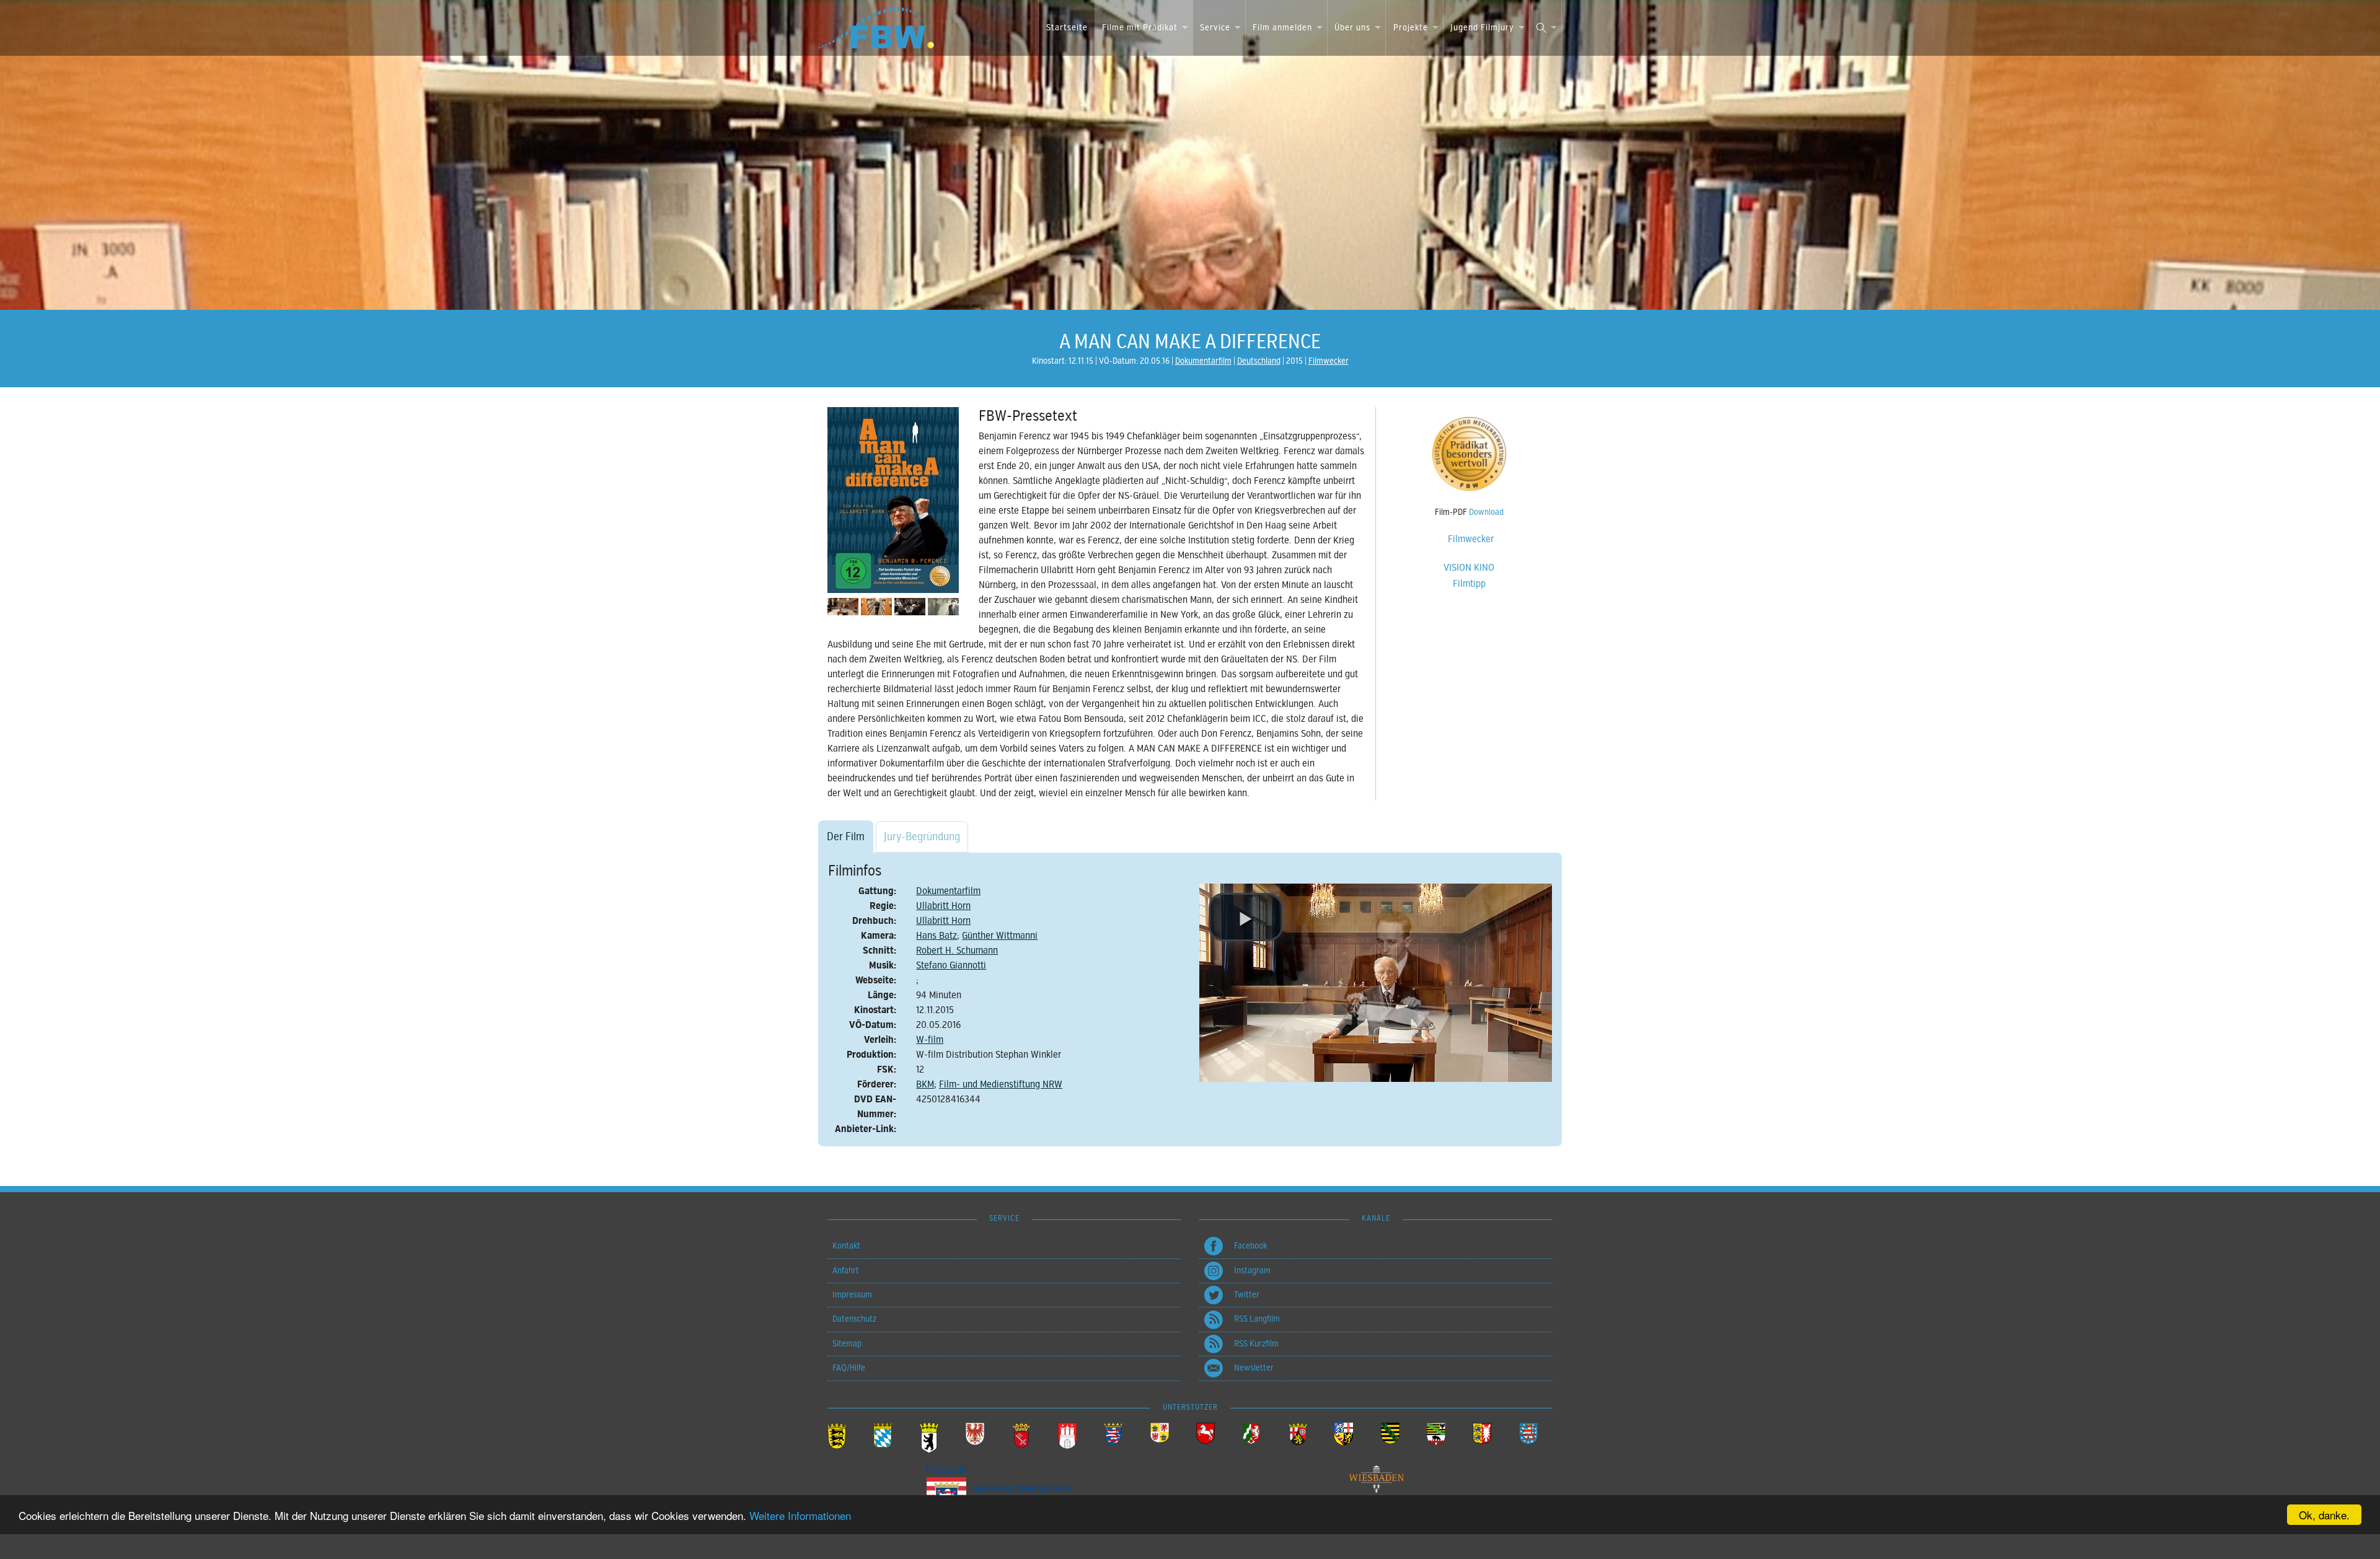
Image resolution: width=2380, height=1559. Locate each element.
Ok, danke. (2324, 1515)
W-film (930, 1040)
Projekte (1411, 28)
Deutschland (1259, 361)
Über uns (1352, 28)
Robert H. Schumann (957, 951)
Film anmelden (1282, 28)
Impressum (852, 1295)
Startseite (1067, 28)
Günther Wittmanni (1000, 936)
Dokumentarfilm (1203, 361)
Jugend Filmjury (1482, 28)
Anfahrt (846, 1271)
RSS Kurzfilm (1256, 1344)
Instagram (1252, 1271)
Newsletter (1254, 1368)
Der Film (846, 837)
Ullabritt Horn (943, 906)
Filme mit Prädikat (1140, 28)
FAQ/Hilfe (849, 1368)
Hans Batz (937, 936)
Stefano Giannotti (951, 965)
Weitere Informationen (800, 1515)
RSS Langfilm (1257, 1319)
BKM (925, 1084)
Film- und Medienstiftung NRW (1001, 1084)
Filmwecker (1329, 361)
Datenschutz (854, 1319)
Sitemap (847, 1344)
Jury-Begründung (922, 837)
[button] (1246, 917)
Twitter (1247, 1295)
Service (1215, 28)
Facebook (1250, 1246)
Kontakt (846, 1246)
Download (1486, 512)
